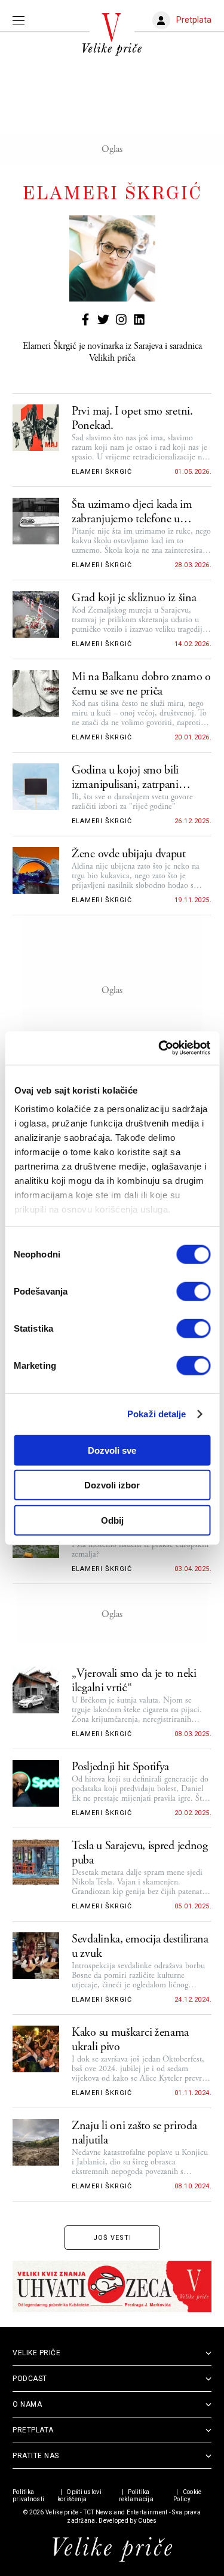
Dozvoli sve (112, 1450)
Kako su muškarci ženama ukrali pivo (130, 2040)
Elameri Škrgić (102, 472)
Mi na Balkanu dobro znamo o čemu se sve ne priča (141, 684)
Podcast (30, 2379)
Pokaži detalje (157, 1414)
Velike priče (62, 2512)
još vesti (112, 2238)
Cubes (148, 2521)
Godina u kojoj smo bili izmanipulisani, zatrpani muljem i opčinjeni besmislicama (125, 778)
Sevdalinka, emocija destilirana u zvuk (140, 1947)
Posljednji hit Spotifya (120, 1767)
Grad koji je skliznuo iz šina (134, 598)
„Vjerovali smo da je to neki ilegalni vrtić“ (134, 1681)
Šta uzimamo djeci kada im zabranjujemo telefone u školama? (132, 512)
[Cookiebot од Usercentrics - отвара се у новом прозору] (159, 1048)
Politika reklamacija (136, 2496)
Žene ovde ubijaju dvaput (129, 854)
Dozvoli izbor (112, 1485)
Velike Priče (36, 2353)
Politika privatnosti (28, 2496)
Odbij (112, 1520)
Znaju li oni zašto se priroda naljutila (134, 2133)
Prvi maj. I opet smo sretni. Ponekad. (132, 419)
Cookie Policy (187, 2496)
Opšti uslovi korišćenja (79, 2496)
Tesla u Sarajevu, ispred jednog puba (140, 1853)
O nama (27, 2404)
